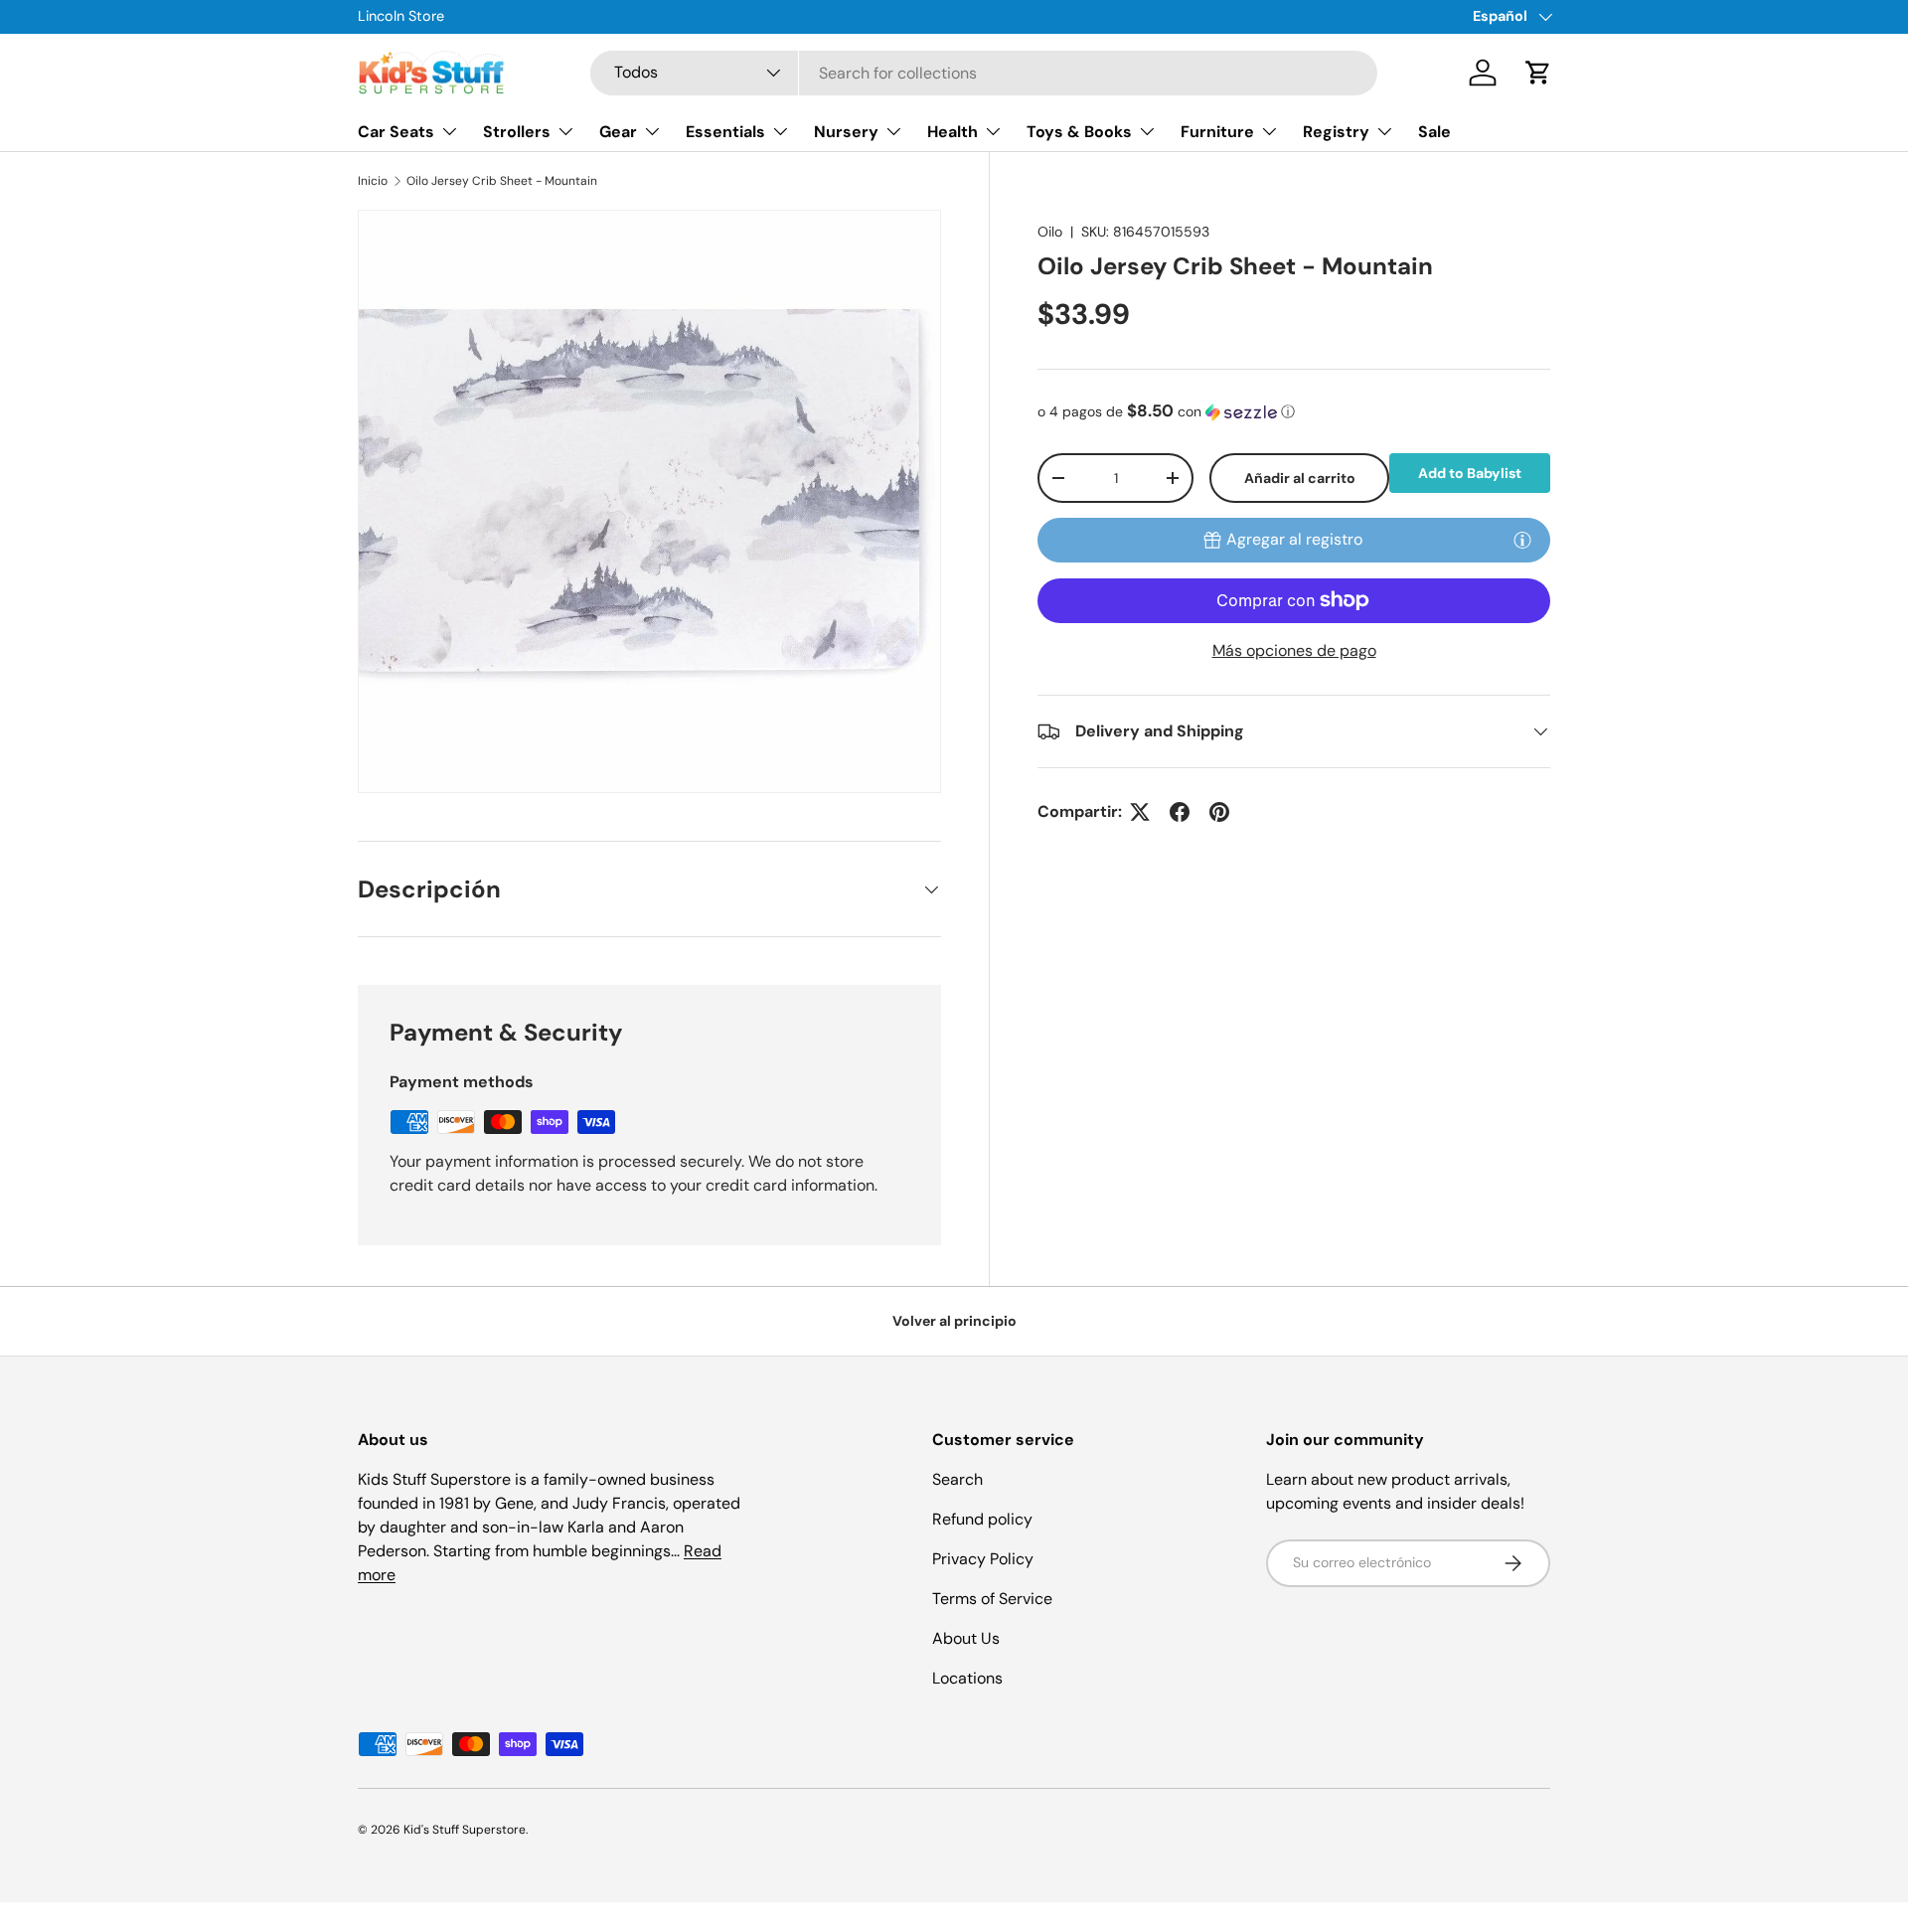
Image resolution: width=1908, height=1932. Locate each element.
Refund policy (982, 1519)
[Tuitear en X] (1140, 812)
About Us (966, 1638)
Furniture (1217, 132)
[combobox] (984, 73)
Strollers (517, 132)
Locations (967, 1678)
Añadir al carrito (1300, 478)
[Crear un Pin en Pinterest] (1219, 812)
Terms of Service (992, 1599)
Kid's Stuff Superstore (465, 1830)
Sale (1434, 132)
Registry (1336, 132)
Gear (618, 132)
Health (953, 132)
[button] (1538, 73)
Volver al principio (954, 1321)
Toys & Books (1079, 132)
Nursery (846, 132)
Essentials (725, 132)
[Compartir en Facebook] (1180, 812)
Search (957, 1479)
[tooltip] (1522, 540)
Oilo (1050, 232)
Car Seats (396, 132)
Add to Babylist (1470, 473)
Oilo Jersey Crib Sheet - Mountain (502, 181)
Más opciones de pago (1294, 650)
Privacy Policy (983, 1559)
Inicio (373, 181)
